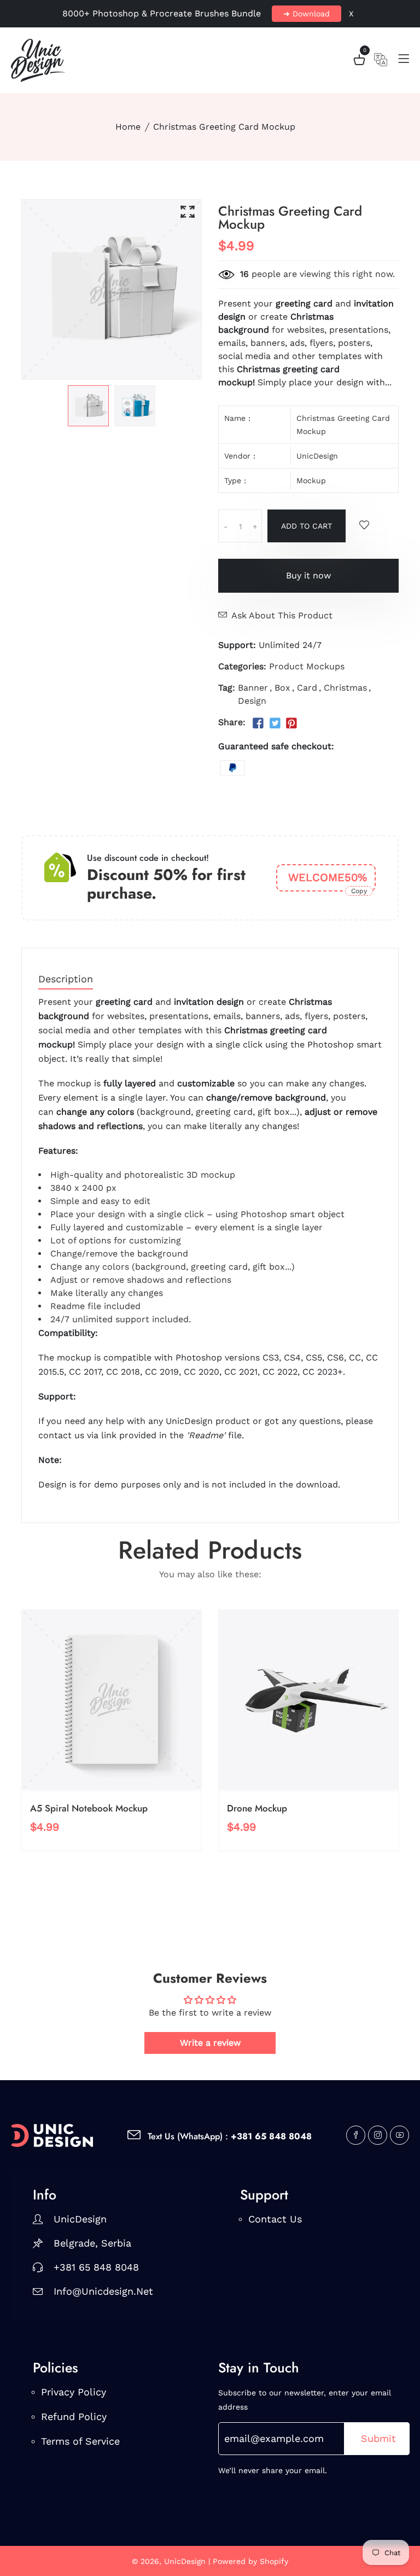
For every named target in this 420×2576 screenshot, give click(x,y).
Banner (253, 688)
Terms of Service (80, 2441)
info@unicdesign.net (103, 2291)
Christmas (345, 688)
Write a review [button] (210, 2043)
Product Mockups (307, 666)
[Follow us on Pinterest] (291, 723)
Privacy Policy (74, 2392)
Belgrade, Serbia (92, 2243)
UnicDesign (317, 456)
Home (128, 127)
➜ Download (307, 14)
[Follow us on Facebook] (258, 723)
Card (307, 688)
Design (252, 701)
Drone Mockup (257, 1808)
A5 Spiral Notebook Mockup (89, 1808)
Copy (359, 891)
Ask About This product (282, 615)
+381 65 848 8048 (96, 2267)
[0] (359, 62)
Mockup (311, 481)
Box (282, 688)
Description (66, 979)
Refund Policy (74, 2416)
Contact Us (275, 2219)
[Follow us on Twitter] (275, 723)
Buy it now (308, 575)
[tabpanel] (88, 406)
